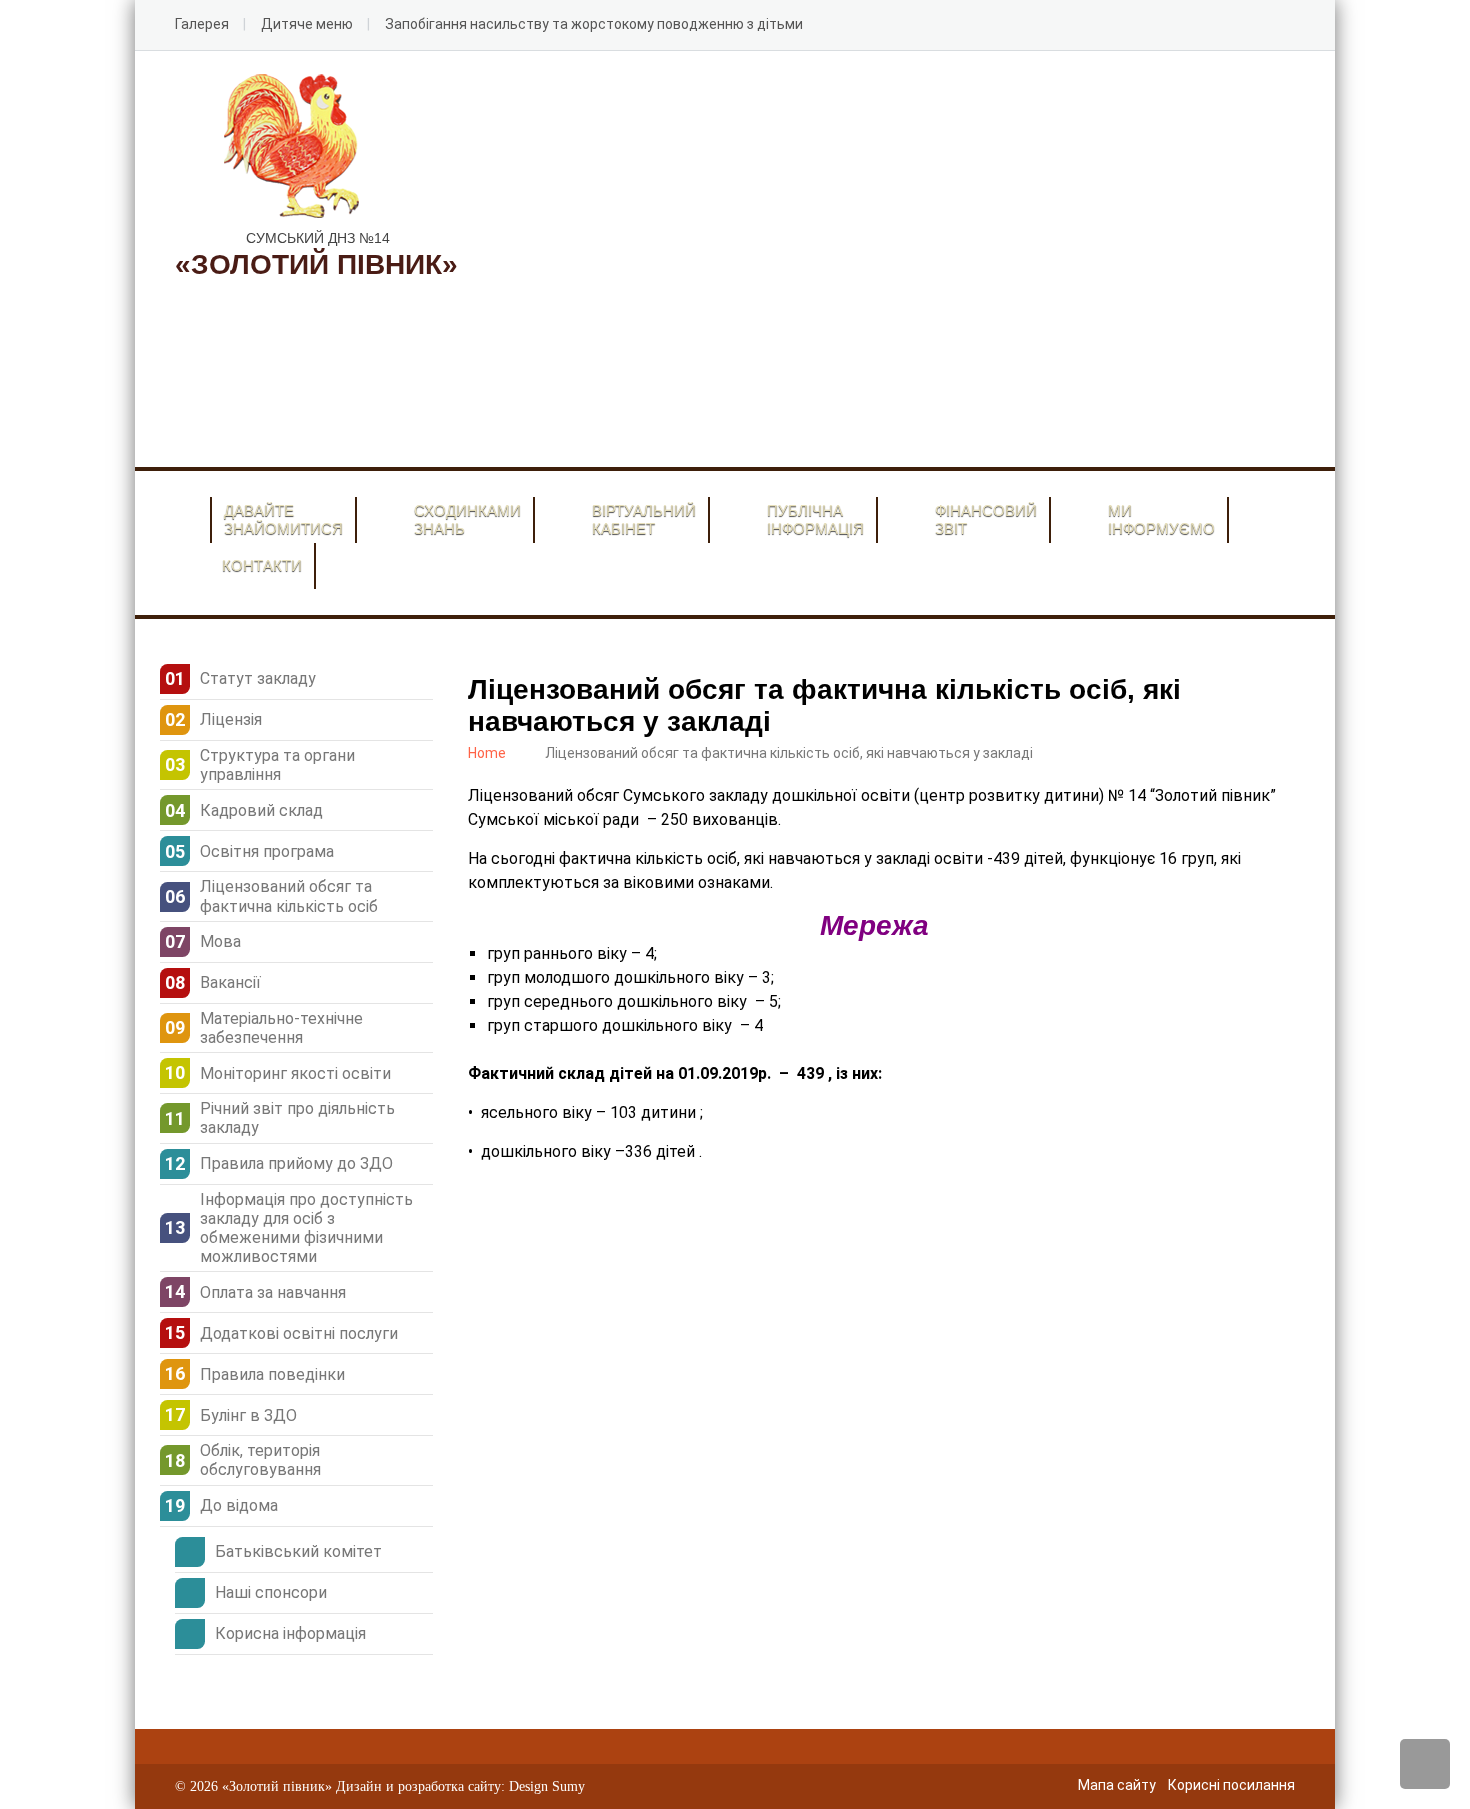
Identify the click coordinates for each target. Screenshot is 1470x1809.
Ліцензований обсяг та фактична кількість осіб (289, 896)
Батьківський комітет (298, 1551)
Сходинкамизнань (467, 519)
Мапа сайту (1117, 1785)
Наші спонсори (271, 1592)
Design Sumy (547, 1786)
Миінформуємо (1161, 519)
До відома (239, 1505)
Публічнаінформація (815, 519)
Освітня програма (267, 851)
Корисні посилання (1231, 1785)
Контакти (262, 565)
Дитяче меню (307, 24)
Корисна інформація (290, 1633)
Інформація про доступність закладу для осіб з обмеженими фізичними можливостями (306, 1228)
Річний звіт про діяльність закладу (297, 1118)
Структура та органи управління (277, 765)
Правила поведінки (272, 1374)
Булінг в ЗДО (248, 1415)
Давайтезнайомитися (283, 519)
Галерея (202, 24)
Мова (220, 941)
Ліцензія (231, 719)
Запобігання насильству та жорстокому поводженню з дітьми (594, 24)
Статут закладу (258, 678)
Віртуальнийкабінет (644, 519)
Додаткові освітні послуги (299, 1333)
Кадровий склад (261, 810)
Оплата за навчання (273, 1292)
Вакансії (230, 982)
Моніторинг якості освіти (295, 1073)
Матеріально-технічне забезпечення (281, 1028)
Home (487, 753)
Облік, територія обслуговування (260, 1460)
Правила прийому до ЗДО (296, 1163)
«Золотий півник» (277, 1786)
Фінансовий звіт (986, 519)
